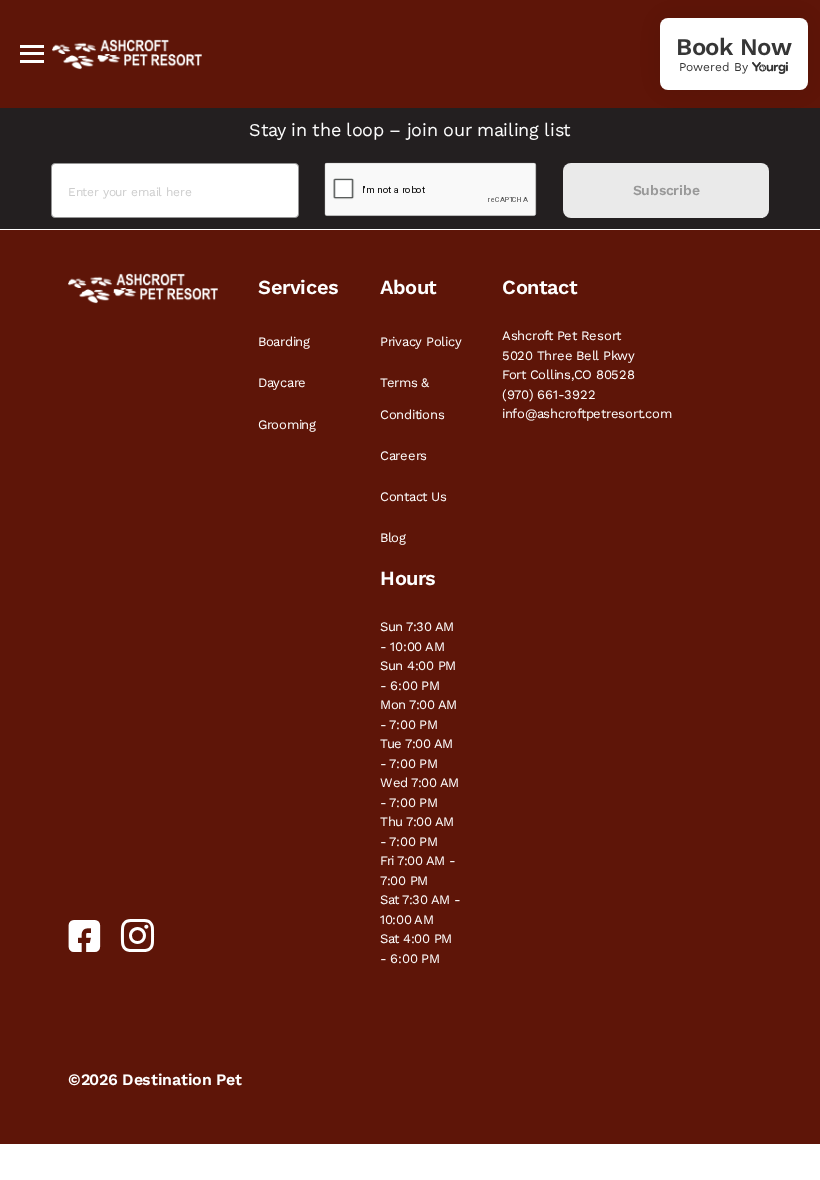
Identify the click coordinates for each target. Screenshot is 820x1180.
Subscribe (666, 190)
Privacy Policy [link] (420, 341)
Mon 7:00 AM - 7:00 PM (418, 714)
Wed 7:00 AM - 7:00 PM (419, 792)
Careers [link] (403, 455)
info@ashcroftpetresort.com (586, 413)
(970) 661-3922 (548, 394)
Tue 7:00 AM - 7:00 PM (416, 753)
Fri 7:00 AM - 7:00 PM (418, 870)
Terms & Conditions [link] (412, 398)
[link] (734, 54)
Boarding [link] (284, 341)
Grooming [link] (287, 424)
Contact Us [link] (413, 496)
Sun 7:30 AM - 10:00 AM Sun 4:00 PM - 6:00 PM (418, 656)
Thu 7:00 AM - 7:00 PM (417, 831)
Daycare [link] (282, 382)
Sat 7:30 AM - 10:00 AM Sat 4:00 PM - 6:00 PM (420, 929)
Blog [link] (393, 537)
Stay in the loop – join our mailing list (410, 129)
